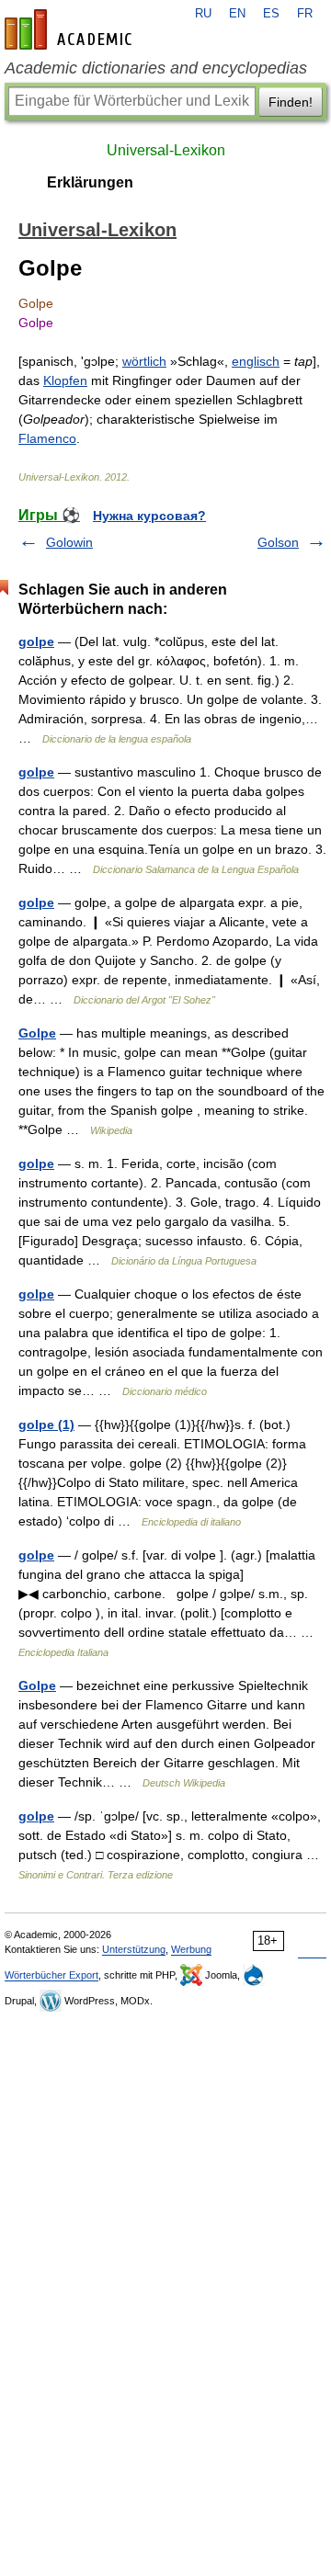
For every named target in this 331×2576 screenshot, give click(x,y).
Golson (278, 542)
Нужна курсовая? (149, 516)
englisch (256, 361)
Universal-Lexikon (166, 150)
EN (237, 14)
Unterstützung (134, 1949)
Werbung (191, 1949)
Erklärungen (90, 182)
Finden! (291, 102)
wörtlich (144, 361)
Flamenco (47, 438)
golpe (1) (46, 1424)
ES (271, 14)
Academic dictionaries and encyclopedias (156, 68)
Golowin (69, 542)
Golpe (37, 1033)
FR (305, 14)
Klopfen (65, 380)
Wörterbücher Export (51, 1975)
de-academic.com (71, 29)
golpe (36, 641)
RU (203, 14)
